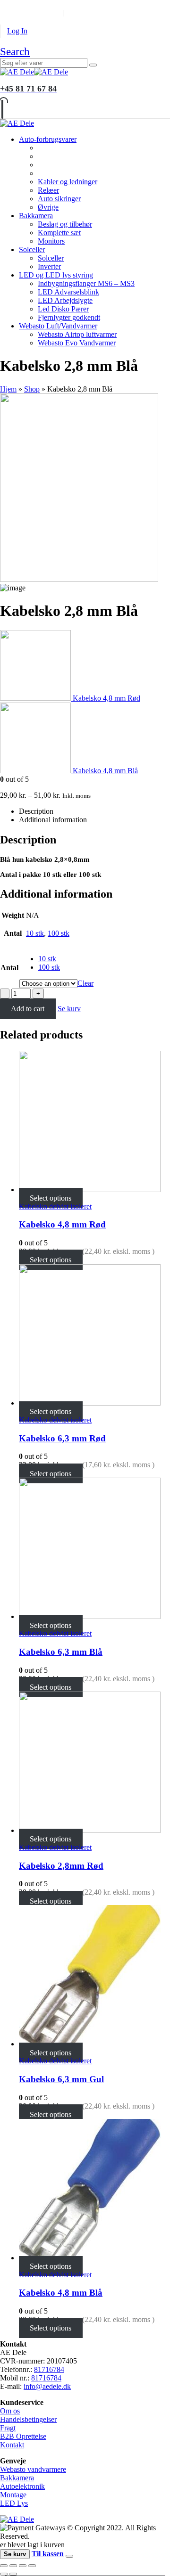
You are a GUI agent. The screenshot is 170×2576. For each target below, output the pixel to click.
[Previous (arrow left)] (4, 2574)
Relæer (48, 190)
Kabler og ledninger (68, 182)
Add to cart (28, 1009)
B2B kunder (25, 4)
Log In (17, 31)
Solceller (32, 249)
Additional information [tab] (53, 820)
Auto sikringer (59, 199)
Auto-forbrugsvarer (48, 139)
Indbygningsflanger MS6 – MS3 (86, 283)
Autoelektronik (22, 2486)
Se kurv (69, 1009)
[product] (94, 1122)
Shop (32, 389)
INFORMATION (27, 12)
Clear (85, 983)
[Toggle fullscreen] (23, 2566)
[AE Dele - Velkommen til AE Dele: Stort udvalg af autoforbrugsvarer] (34, 72)
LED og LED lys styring (56, 275)
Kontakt (12, 2445)
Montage (13, 2495)
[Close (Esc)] (4, 2566)
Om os (10, 2411)
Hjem (8, 389)
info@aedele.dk (47, 2386)
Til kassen (48, 2554)
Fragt (8, 2428)
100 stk (59, 933)
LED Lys (14, 2503)
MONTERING (82, 4)
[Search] (93, 65)
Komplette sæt (59, 233)
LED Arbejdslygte (65, 300)
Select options (51, 1198)
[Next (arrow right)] (13, 2574)
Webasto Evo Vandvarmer (77, 343)
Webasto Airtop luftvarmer (77, 334)
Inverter (49, 266)
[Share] (13, 2566)
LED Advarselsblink (68, 292)
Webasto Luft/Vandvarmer (58, 326)
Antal (9, 968)
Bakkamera (36, 216)
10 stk (35, 933)
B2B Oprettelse (23, 2436)
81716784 (49, 2369)
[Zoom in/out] (32, 2566)
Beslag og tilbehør (65, 224)
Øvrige (48, 207)
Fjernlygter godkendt (69, 317)
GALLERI (130, 4)
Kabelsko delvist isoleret (55, 1206)
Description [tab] (36, 811)
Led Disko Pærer (63, 309)
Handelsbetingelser (28, 2419)
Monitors (51, 241)
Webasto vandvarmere (33, 2469)
